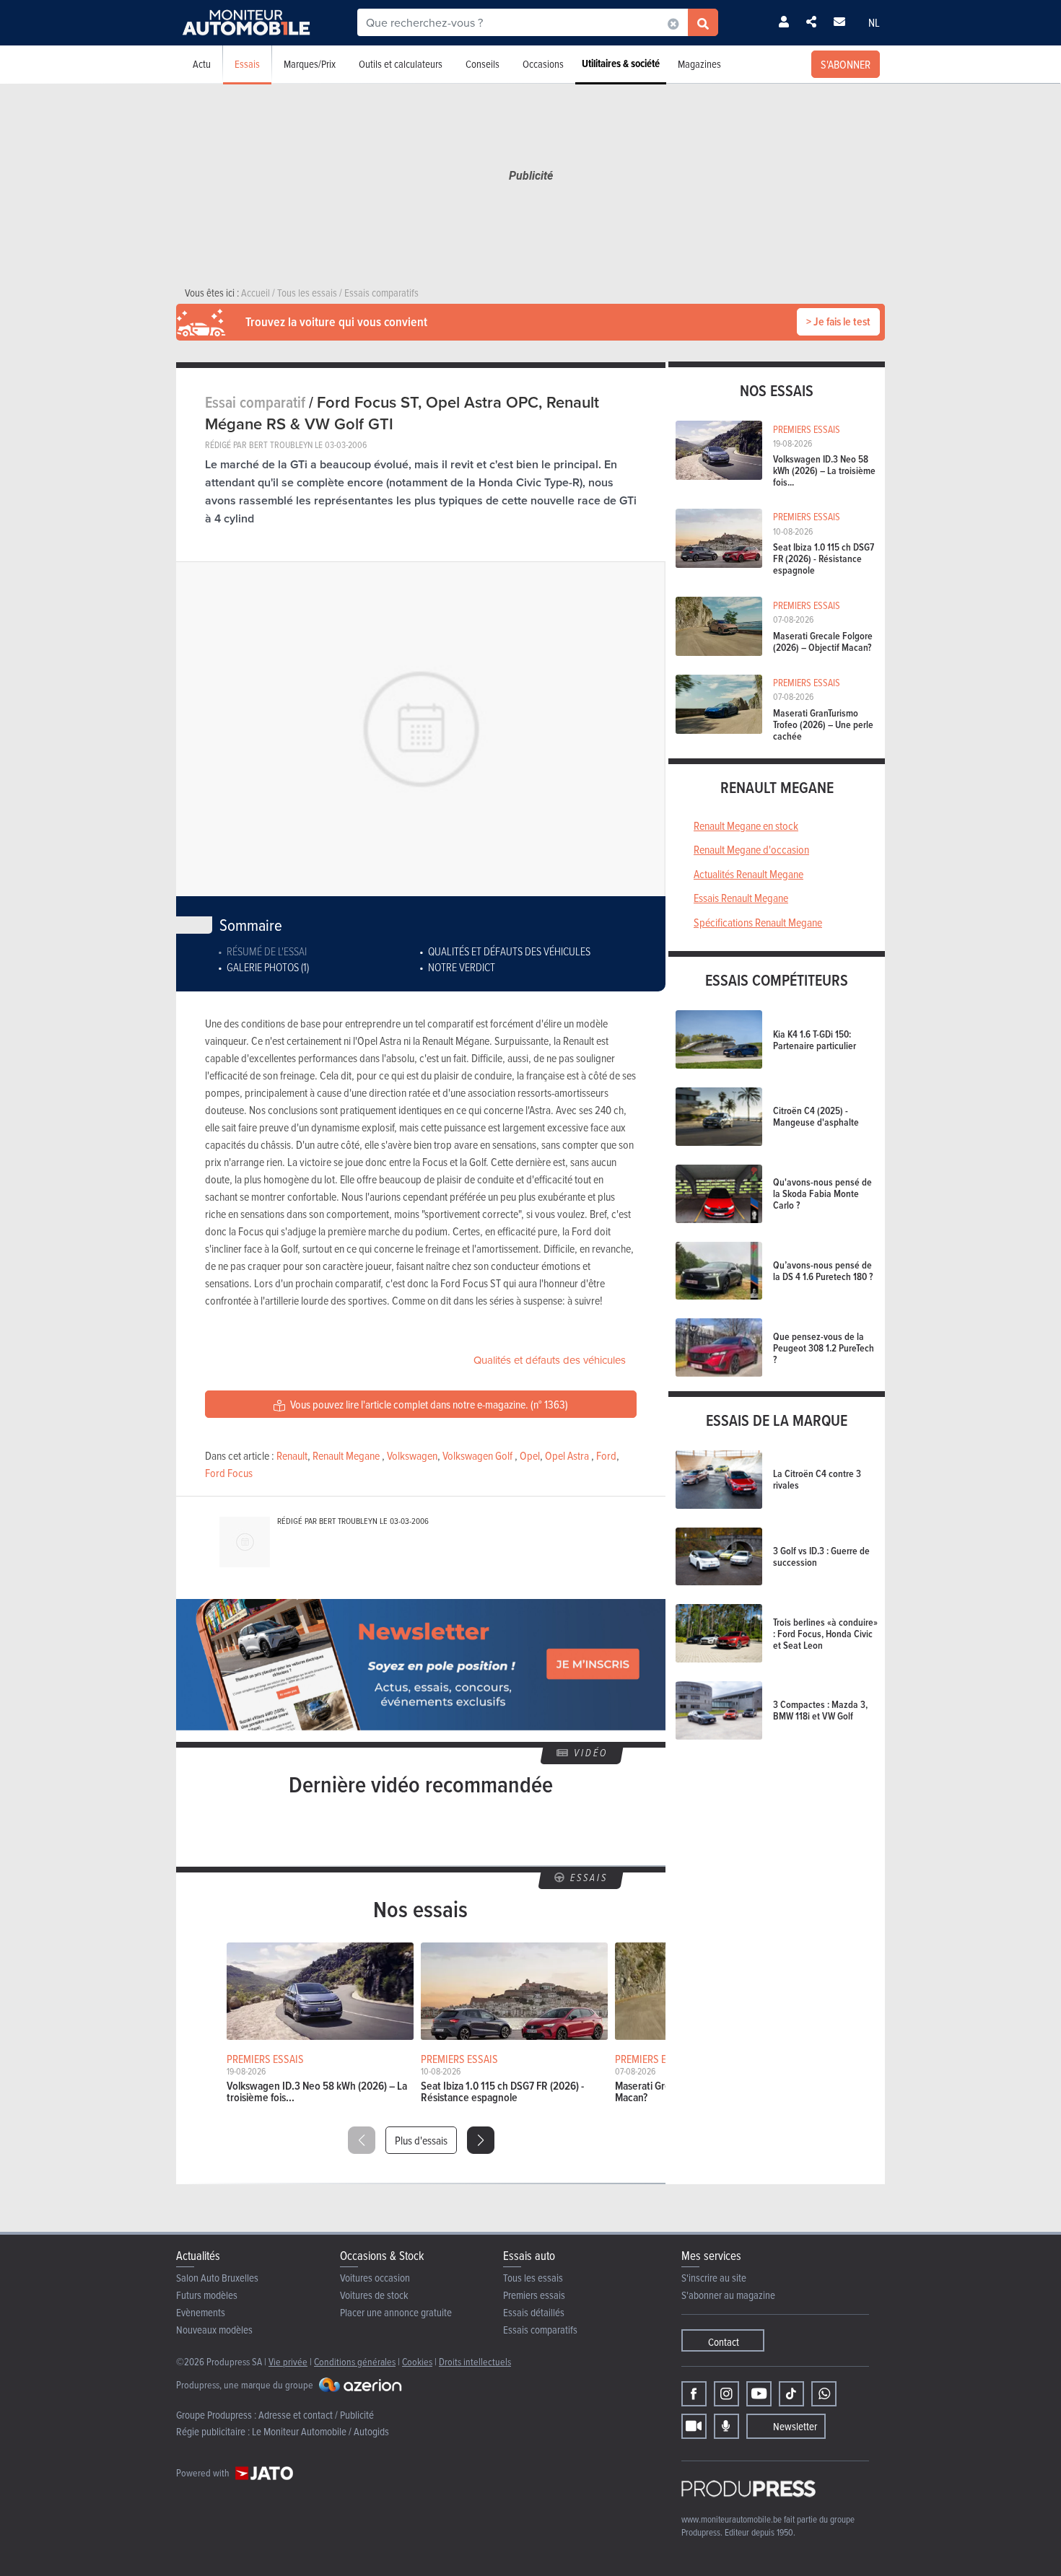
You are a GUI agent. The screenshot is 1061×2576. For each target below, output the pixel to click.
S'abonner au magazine (728, 2295)
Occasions (543, 64)
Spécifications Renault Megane (758, 922)
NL (874, 22)
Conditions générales (355, 2361)
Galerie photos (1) (268, 967)
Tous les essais (533, 2278)
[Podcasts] (726, 2426)
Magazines (699, 64)
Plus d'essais (421, 2140)
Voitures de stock (374, 2295)
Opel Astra (567, 1455)
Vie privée (288, 2361)
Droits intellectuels (475, 2361)
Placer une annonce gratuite (396, 2312)
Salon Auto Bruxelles (217, 2278)
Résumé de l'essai (267, 951)
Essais (247, 64)
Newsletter (795, 2426)
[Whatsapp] (824, 2394)
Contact (724, 2342)
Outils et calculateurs (401, 64)
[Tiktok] (791, 2394)
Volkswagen (412, 1455)
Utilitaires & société (621, 63)
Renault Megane (346, 1455)
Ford (606, 1455)
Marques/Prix (310, 64)
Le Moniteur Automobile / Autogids (320, 2431)
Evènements (201, 2312)
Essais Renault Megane (741, 898)
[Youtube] (759, 2394)
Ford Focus (229, 1473)
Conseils (483, 64)
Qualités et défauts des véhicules (509, 951)
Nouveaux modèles (214, 2330)
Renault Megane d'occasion (751, 849)
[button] (481, 2140)
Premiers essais (534, 2295)
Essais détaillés (534, 2312)
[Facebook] (694, 2394)
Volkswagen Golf (477, 1455)
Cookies (417, 2361)
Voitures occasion (375, 2278)
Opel (530, 1455)
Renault (292, 1455)
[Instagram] (726, 2394)
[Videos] (694, 2426)
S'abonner (846, 64)
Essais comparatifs (540, 2330)
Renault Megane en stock (746, 825)
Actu (202, 64)
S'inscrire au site (714, 2278)
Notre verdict (462, 967)
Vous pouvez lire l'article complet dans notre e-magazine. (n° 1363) (428, 1404)
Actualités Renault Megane (748, 874)
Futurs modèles (207, 2295)
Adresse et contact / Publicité (316, 2415)
